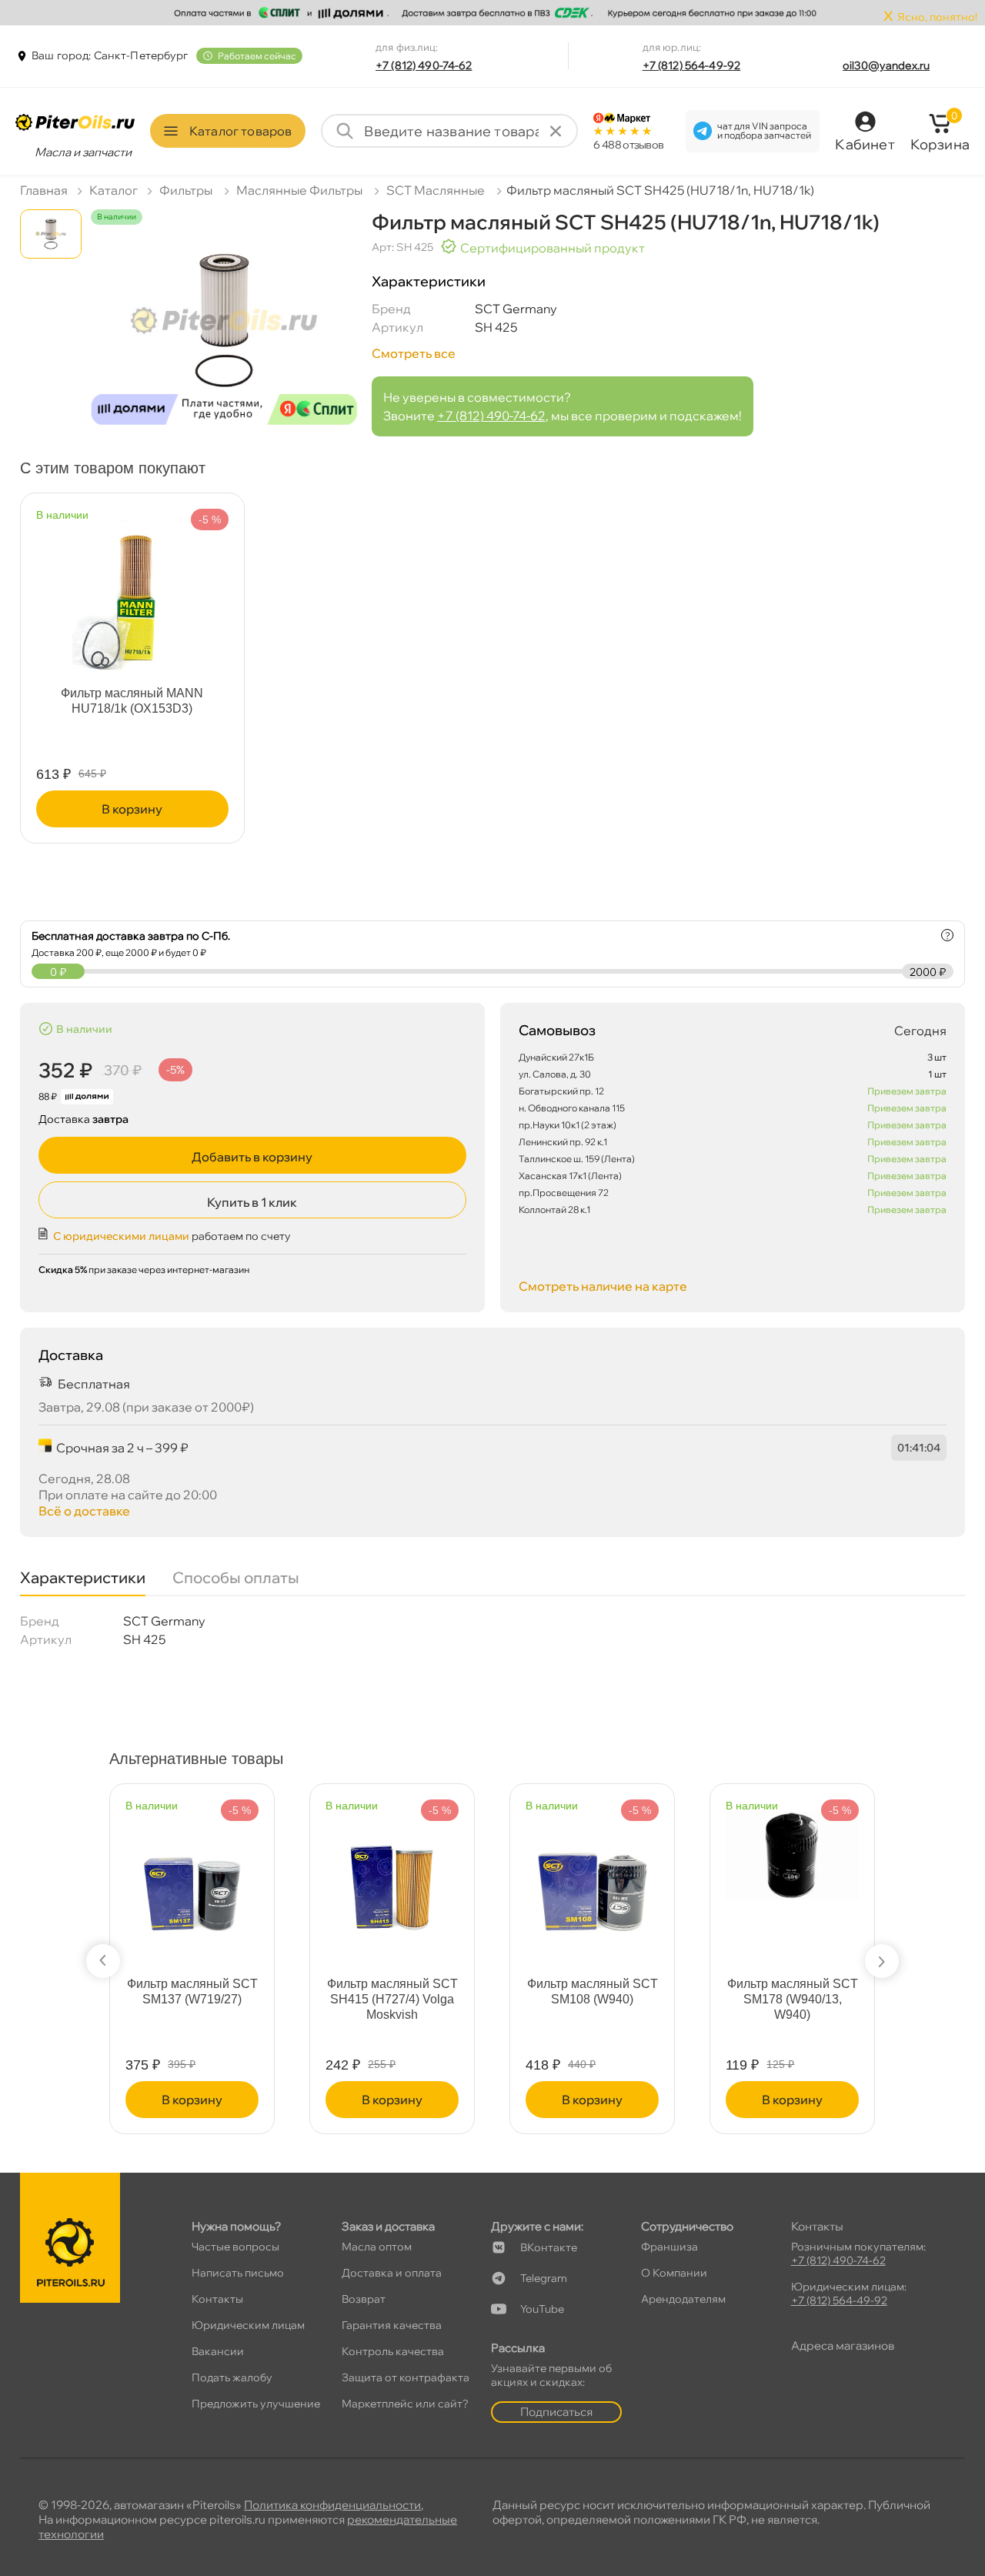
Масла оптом (377, 2247)
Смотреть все (414, 353)
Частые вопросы (235, 2247)
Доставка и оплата (392, 2273)
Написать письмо (238, 2273)
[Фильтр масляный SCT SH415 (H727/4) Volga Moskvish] (392, 1881)
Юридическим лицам (248, 2325)
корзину (132, 809)
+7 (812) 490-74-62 (424, 65)
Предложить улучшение (256, 2404)
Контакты (217, 2299)
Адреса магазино (843, 2345)
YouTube (542, 2309)
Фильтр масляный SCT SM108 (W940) (593, 1991)
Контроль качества (393, 2351)
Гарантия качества (392, 2325)
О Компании (674, 2273)
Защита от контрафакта (406, 2377)
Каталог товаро (240, 131)
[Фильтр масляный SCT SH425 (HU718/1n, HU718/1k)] (224, 331)
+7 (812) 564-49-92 (692, 65)
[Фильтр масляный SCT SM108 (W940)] (592, 1881)
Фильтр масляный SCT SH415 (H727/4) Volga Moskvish (392, 1999)
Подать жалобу (232, 2377)
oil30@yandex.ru (886, 65)
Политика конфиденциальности (332, 2505)
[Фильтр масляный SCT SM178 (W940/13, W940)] (792, 1848)
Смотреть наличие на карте (603, 1286)
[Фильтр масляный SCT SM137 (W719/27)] (192, 1881)
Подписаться (556, 2412)
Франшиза (669, 2247)
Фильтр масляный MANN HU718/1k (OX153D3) (132, 701)
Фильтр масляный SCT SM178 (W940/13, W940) (793, 1999)
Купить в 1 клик (252, 1202)
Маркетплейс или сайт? (405, 2404)
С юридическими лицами (121, 1236)
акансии (218, 2351)
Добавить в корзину (252, 1157)
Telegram (544, 2278)
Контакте (549, 2247)
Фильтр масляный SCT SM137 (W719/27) (192, 1991)
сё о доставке (84, 1511)
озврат (364, 2299)
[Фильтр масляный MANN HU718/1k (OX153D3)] (132, 590)
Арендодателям (683, 2299)
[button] (103, 1961)
